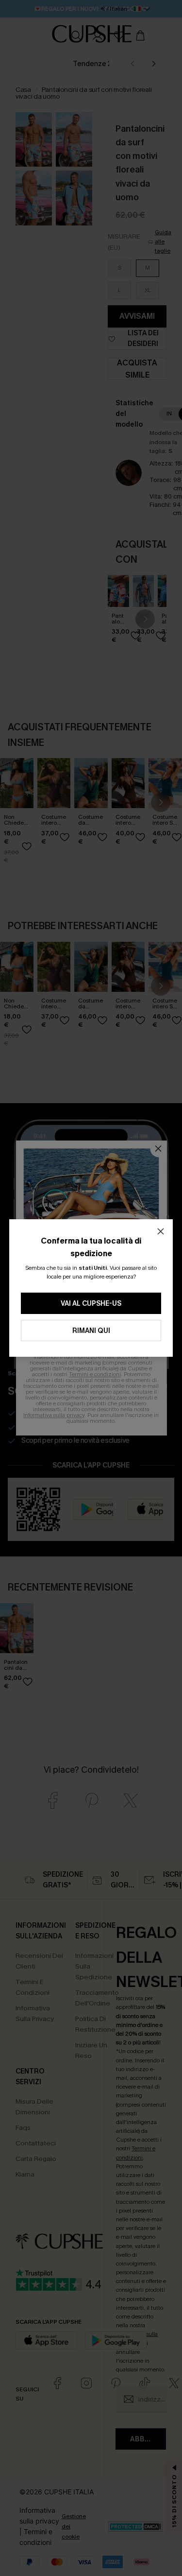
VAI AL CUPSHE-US (91, 1304)
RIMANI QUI (91, 1331)
